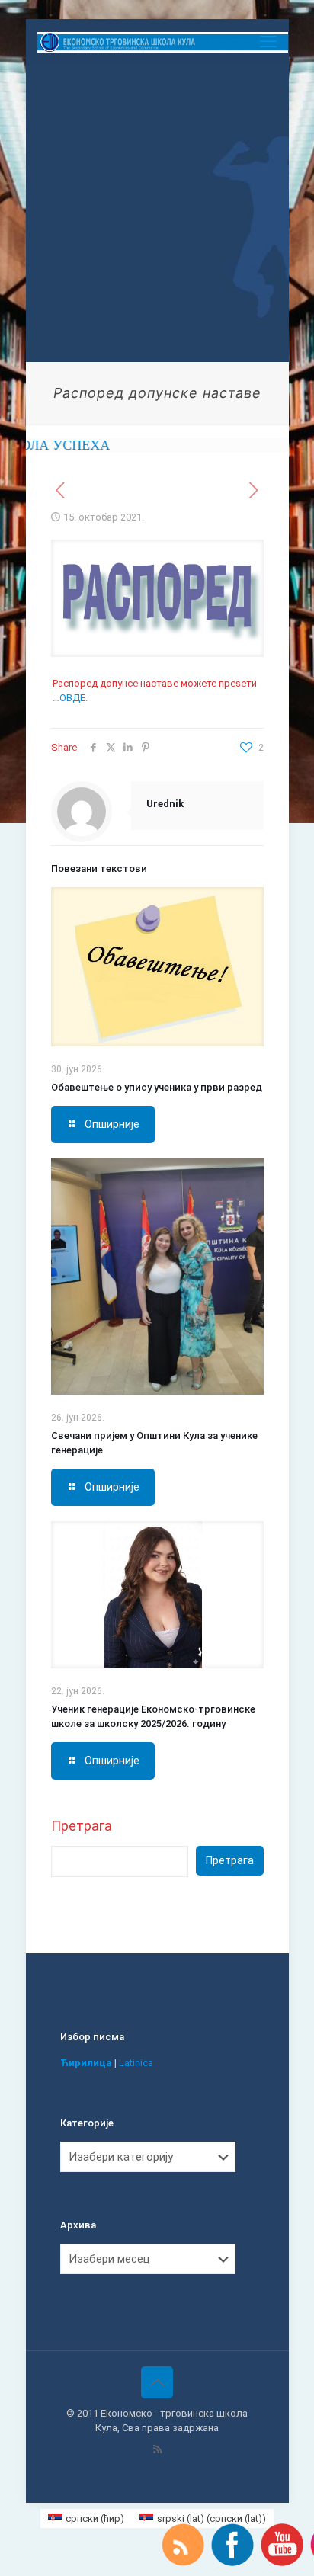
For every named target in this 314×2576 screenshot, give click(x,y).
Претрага (82, 1826)
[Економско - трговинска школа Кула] (163, 42)
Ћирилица (86, 2063)
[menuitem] (86, 2518)
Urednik (165, 804)
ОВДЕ (72, 698)
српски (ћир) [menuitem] (95, 2518)
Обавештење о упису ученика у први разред (157, 1087)
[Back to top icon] (157, 2382)
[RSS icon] (157, 2449)
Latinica (136, 2063)
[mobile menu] (268, 42)
